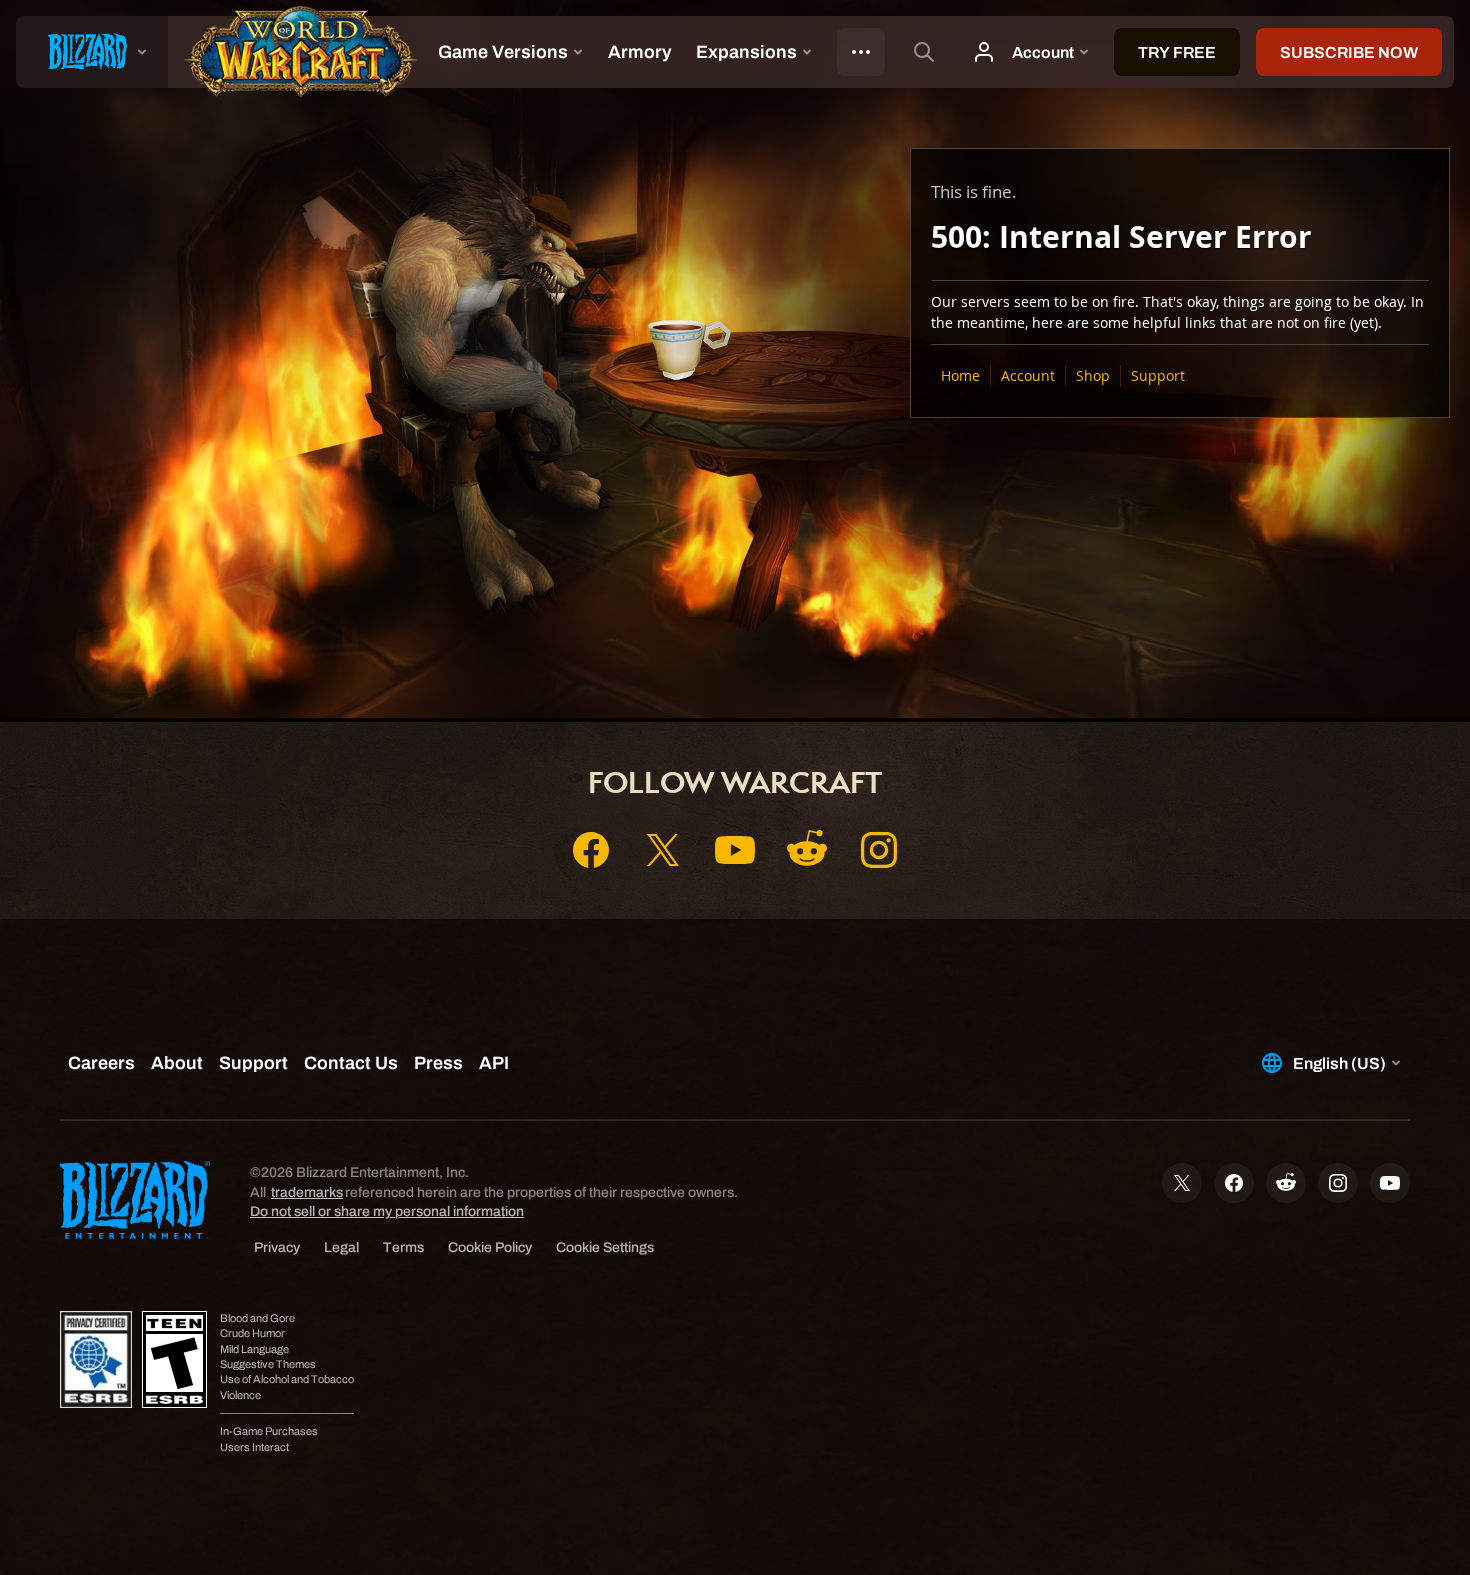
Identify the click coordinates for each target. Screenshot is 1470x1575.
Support (1158, 375)
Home (960, 375)
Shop (1093, 375)
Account (1028, 375)
